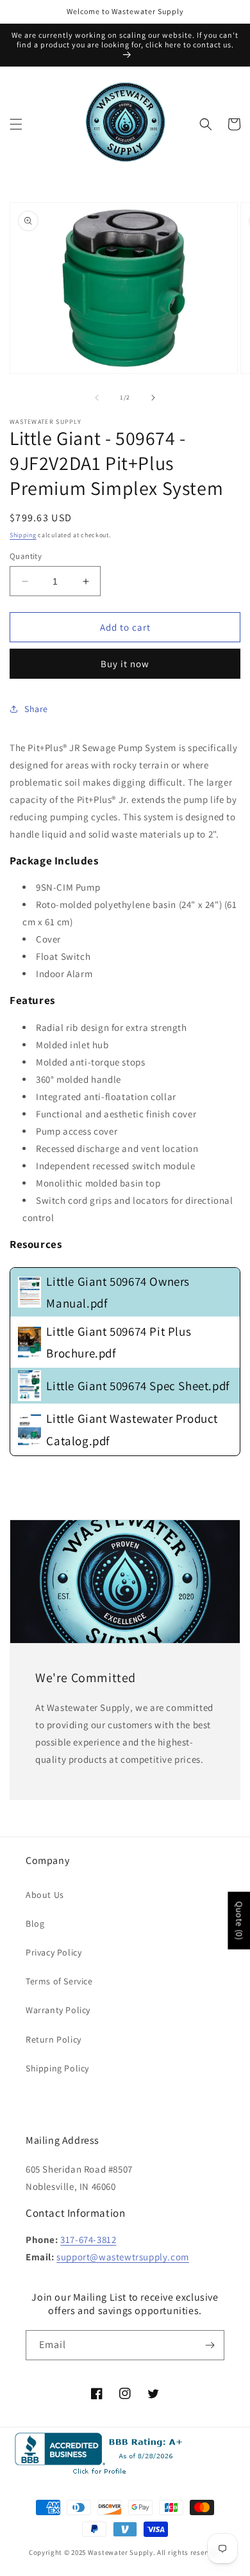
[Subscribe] (210, 2345)
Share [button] (36, 709)
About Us (45, 1895)
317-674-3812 (88, 2240)
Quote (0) (239, 1920)
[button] (16, 124)
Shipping (23, 535)
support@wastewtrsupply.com (123, 2257)
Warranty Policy (58, 2010)
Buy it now (125, 664)
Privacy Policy (54, 1952)
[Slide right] (153, 398)
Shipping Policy (57, 2068)
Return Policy (54, 2039)
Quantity (26, 556)
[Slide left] (97, 398)
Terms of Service (59, 1981)
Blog (35, 1924)
